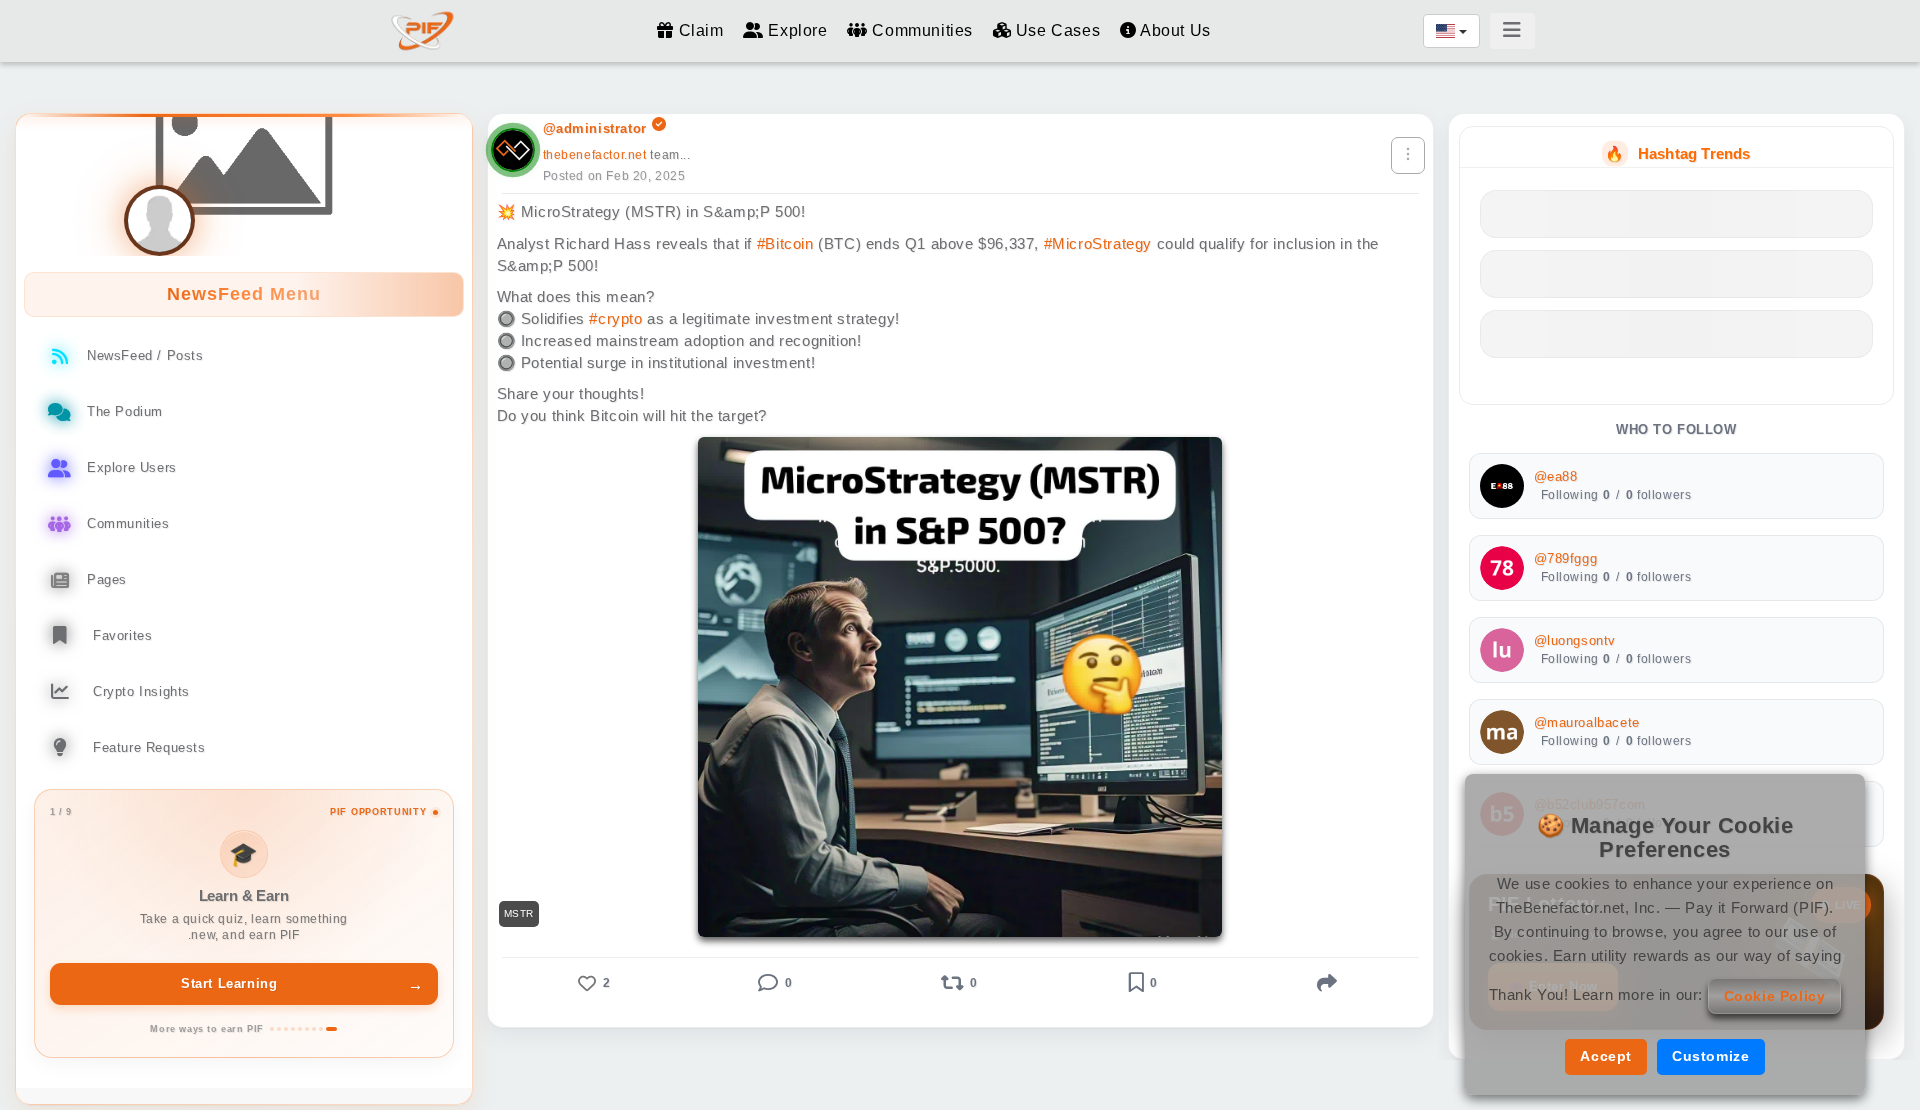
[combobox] (1451, 31)
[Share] (1328, 983)
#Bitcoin (785, 243)
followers (1659, 495)
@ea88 (1556, 477)
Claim (701, 30)
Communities (922, 30)
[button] (593, 983)
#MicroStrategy (1098, 243)
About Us (1173, 30)
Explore (798, 30)
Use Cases (1058, 30)
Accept (1606, 1056)
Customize (1710, 1056)
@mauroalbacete (1587, 723)
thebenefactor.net (595, 155)
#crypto (615, 318)
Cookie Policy (1775, 996)
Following (1576, 495)
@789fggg (1566, 559)
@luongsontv (1575, 641)
